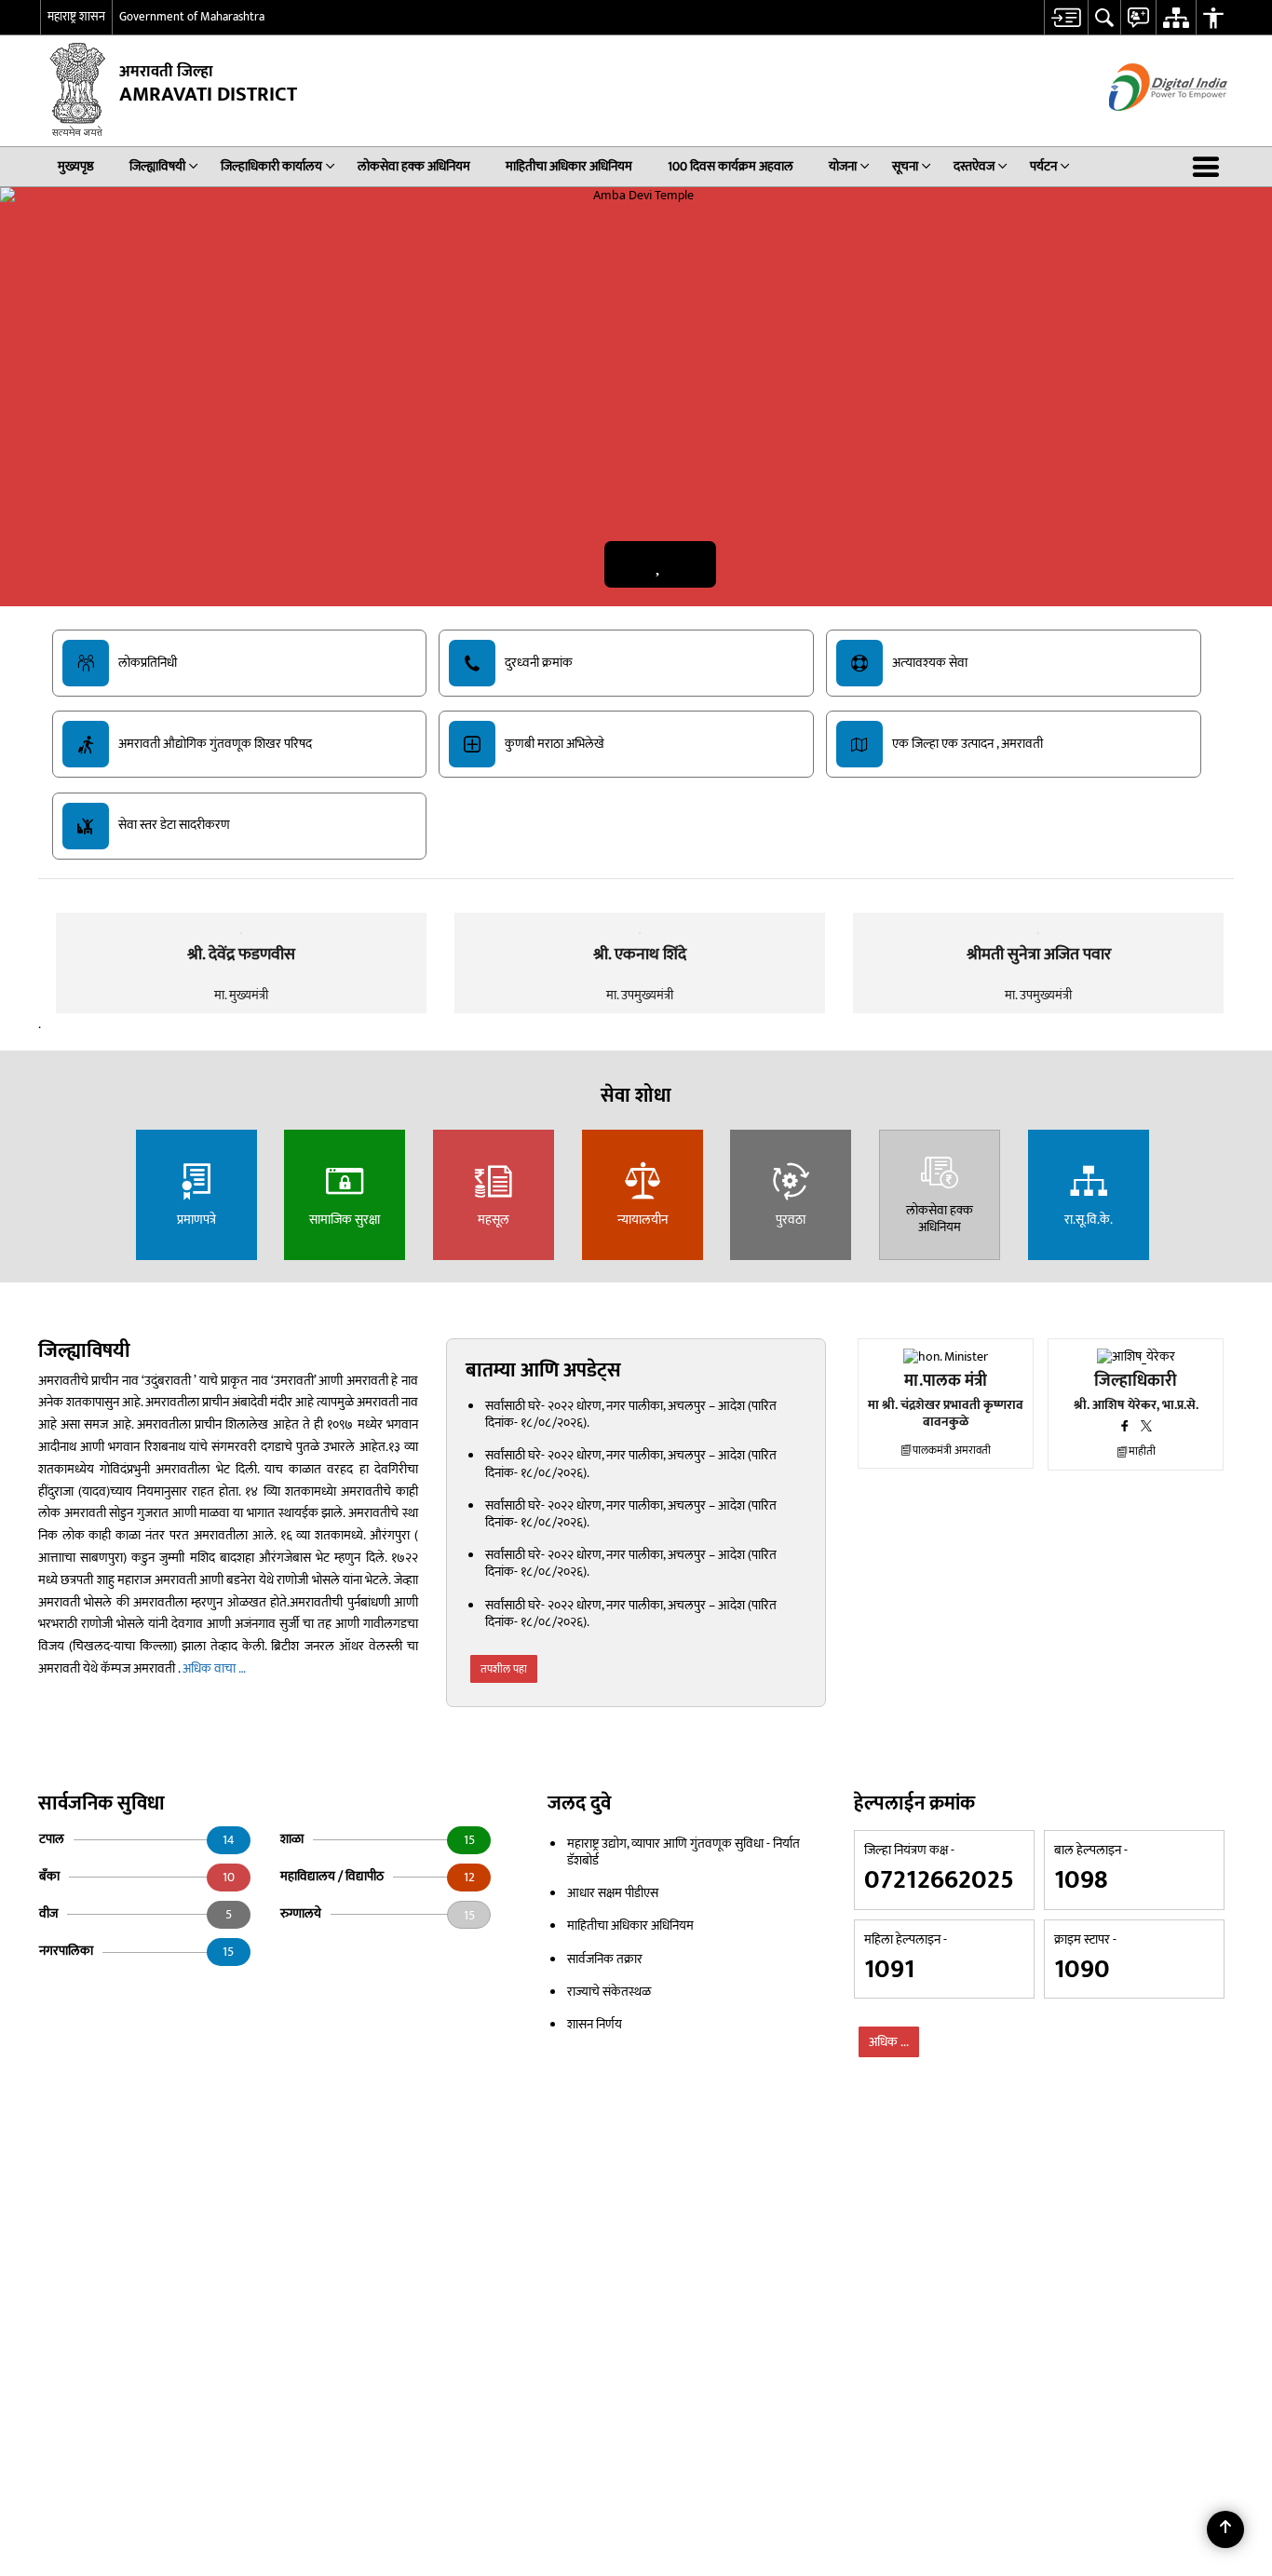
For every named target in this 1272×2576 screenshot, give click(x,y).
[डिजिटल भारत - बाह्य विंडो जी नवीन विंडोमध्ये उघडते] (1145, 127)
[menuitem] (1066, 17)
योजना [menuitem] (843, 166)
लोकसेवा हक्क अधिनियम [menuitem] (414, 166)
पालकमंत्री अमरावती (952, 1451)
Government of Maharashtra (192, 17)
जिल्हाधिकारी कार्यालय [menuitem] (271, 166)
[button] (1210, 167)
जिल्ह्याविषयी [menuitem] (157, 166)
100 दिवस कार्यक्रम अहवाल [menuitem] (731, 166)
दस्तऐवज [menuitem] (974, 166)
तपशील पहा (504, 1669)
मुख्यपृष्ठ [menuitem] (76, 166)
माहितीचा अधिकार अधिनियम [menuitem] (569, 166)
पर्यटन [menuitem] (1043, 166)
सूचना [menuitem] (905, 166)
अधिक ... (889, 2042)
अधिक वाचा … (214, 1668)
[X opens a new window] (1146, 1429)
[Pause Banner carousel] (659, 564)
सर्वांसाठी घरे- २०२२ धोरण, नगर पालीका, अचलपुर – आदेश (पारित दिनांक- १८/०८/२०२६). (631, 1414)
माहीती (1142, 1451)
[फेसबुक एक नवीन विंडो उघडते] (1125, 1429)
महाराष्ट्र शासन (76, 17)
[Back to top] (1225, 2529)
